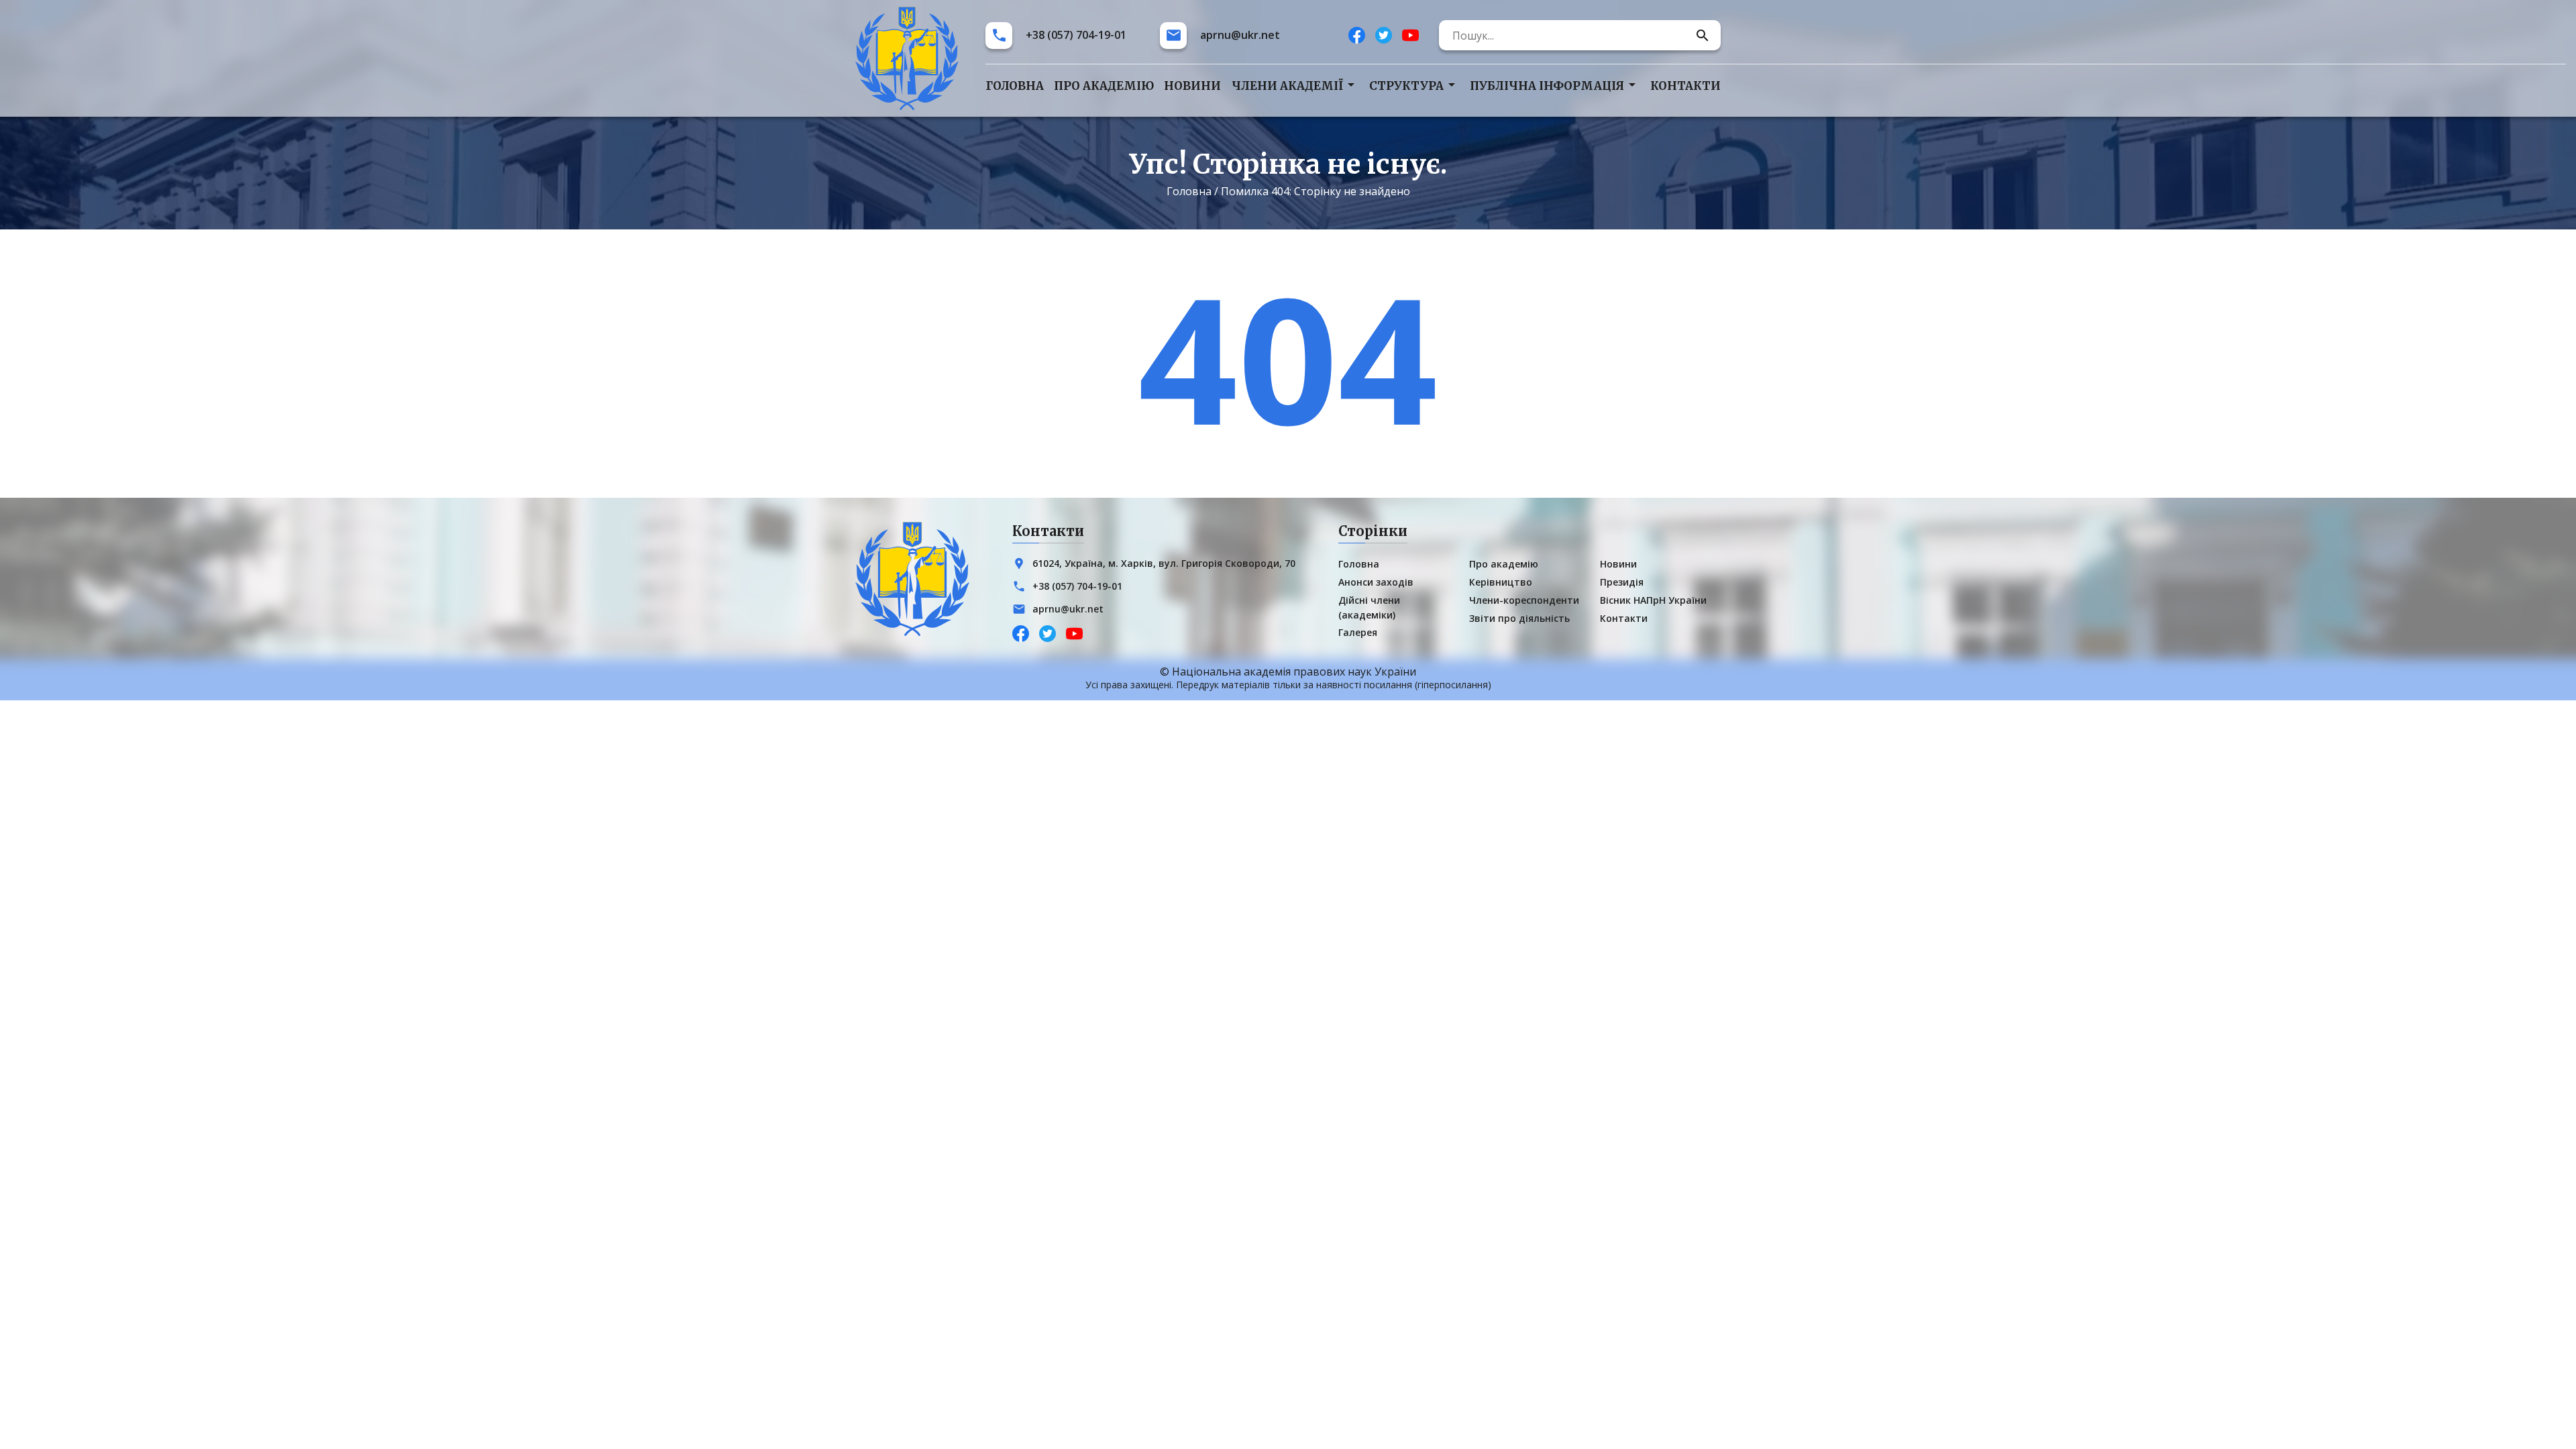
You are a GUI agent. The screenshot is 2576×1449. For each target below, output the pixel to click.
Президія (1622, 582)
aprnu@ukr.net (1240, 35)
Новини (1192, 86)
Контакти (1685, 86)
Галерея (1358, 632)
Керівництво (1501, 582)
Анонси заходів (1376, 582)
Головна (1015, 86)
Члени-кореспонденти (1524, 600)
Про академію (1104, 86)
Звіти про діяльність (1519, 618)
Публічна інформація (1547, 86)
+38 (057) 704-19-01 (1076, 35)
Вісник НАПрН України (1653, 600)
